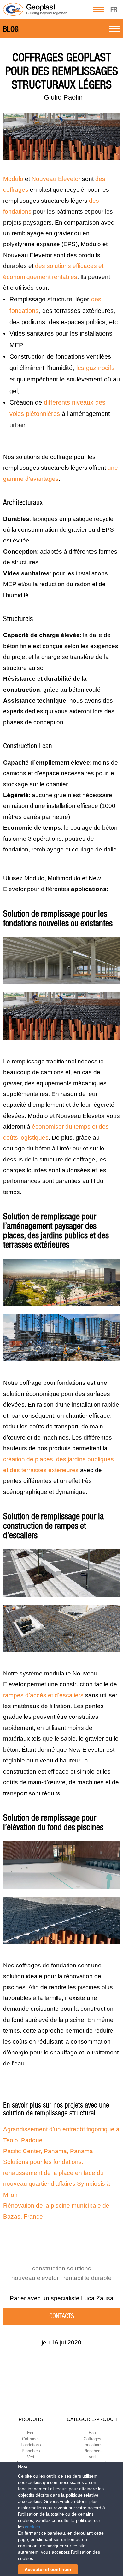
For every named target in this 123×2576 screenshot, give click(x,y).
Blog (11, 29)
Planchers (31, 2451)
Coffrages (31, 2439)
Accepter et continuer (48, 2569)
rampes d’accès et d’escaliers (43, 1695)
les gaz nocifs (95, 368)
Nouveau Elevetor (56, 179)
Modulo (13, 179)
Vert (31, 2457)
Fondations (31, 2445)
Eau (31, 2433)
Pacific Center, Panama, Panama (48, 2151)
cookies (32, 2527)
